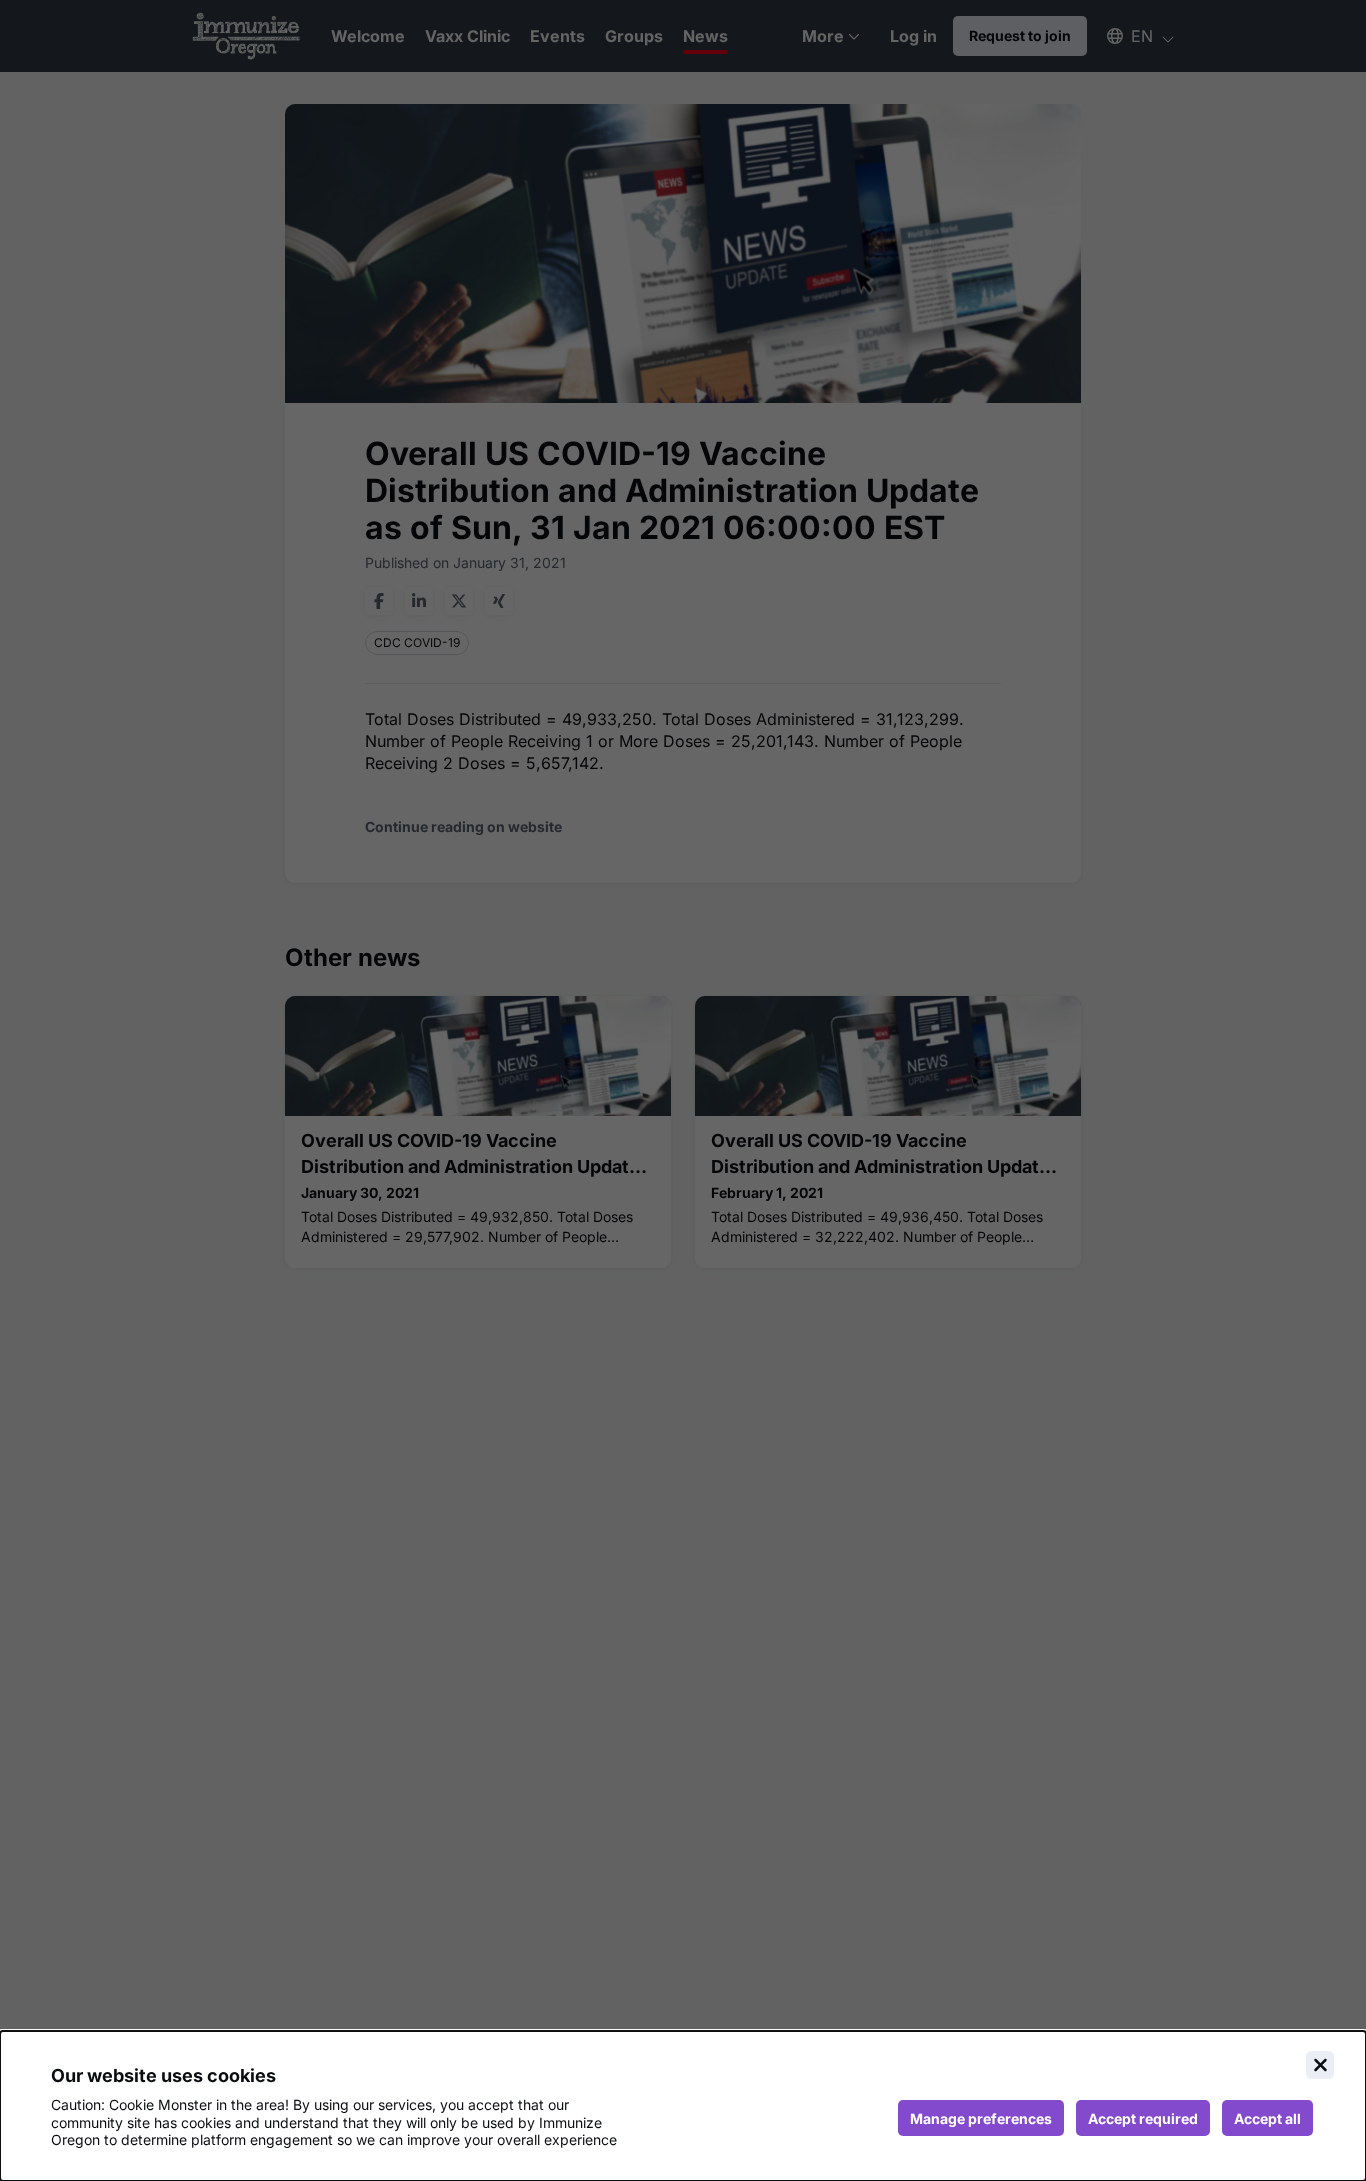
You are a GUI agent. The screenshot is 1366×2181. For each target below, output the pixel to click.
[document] (683, 2106)
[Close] (1320, 2065)
